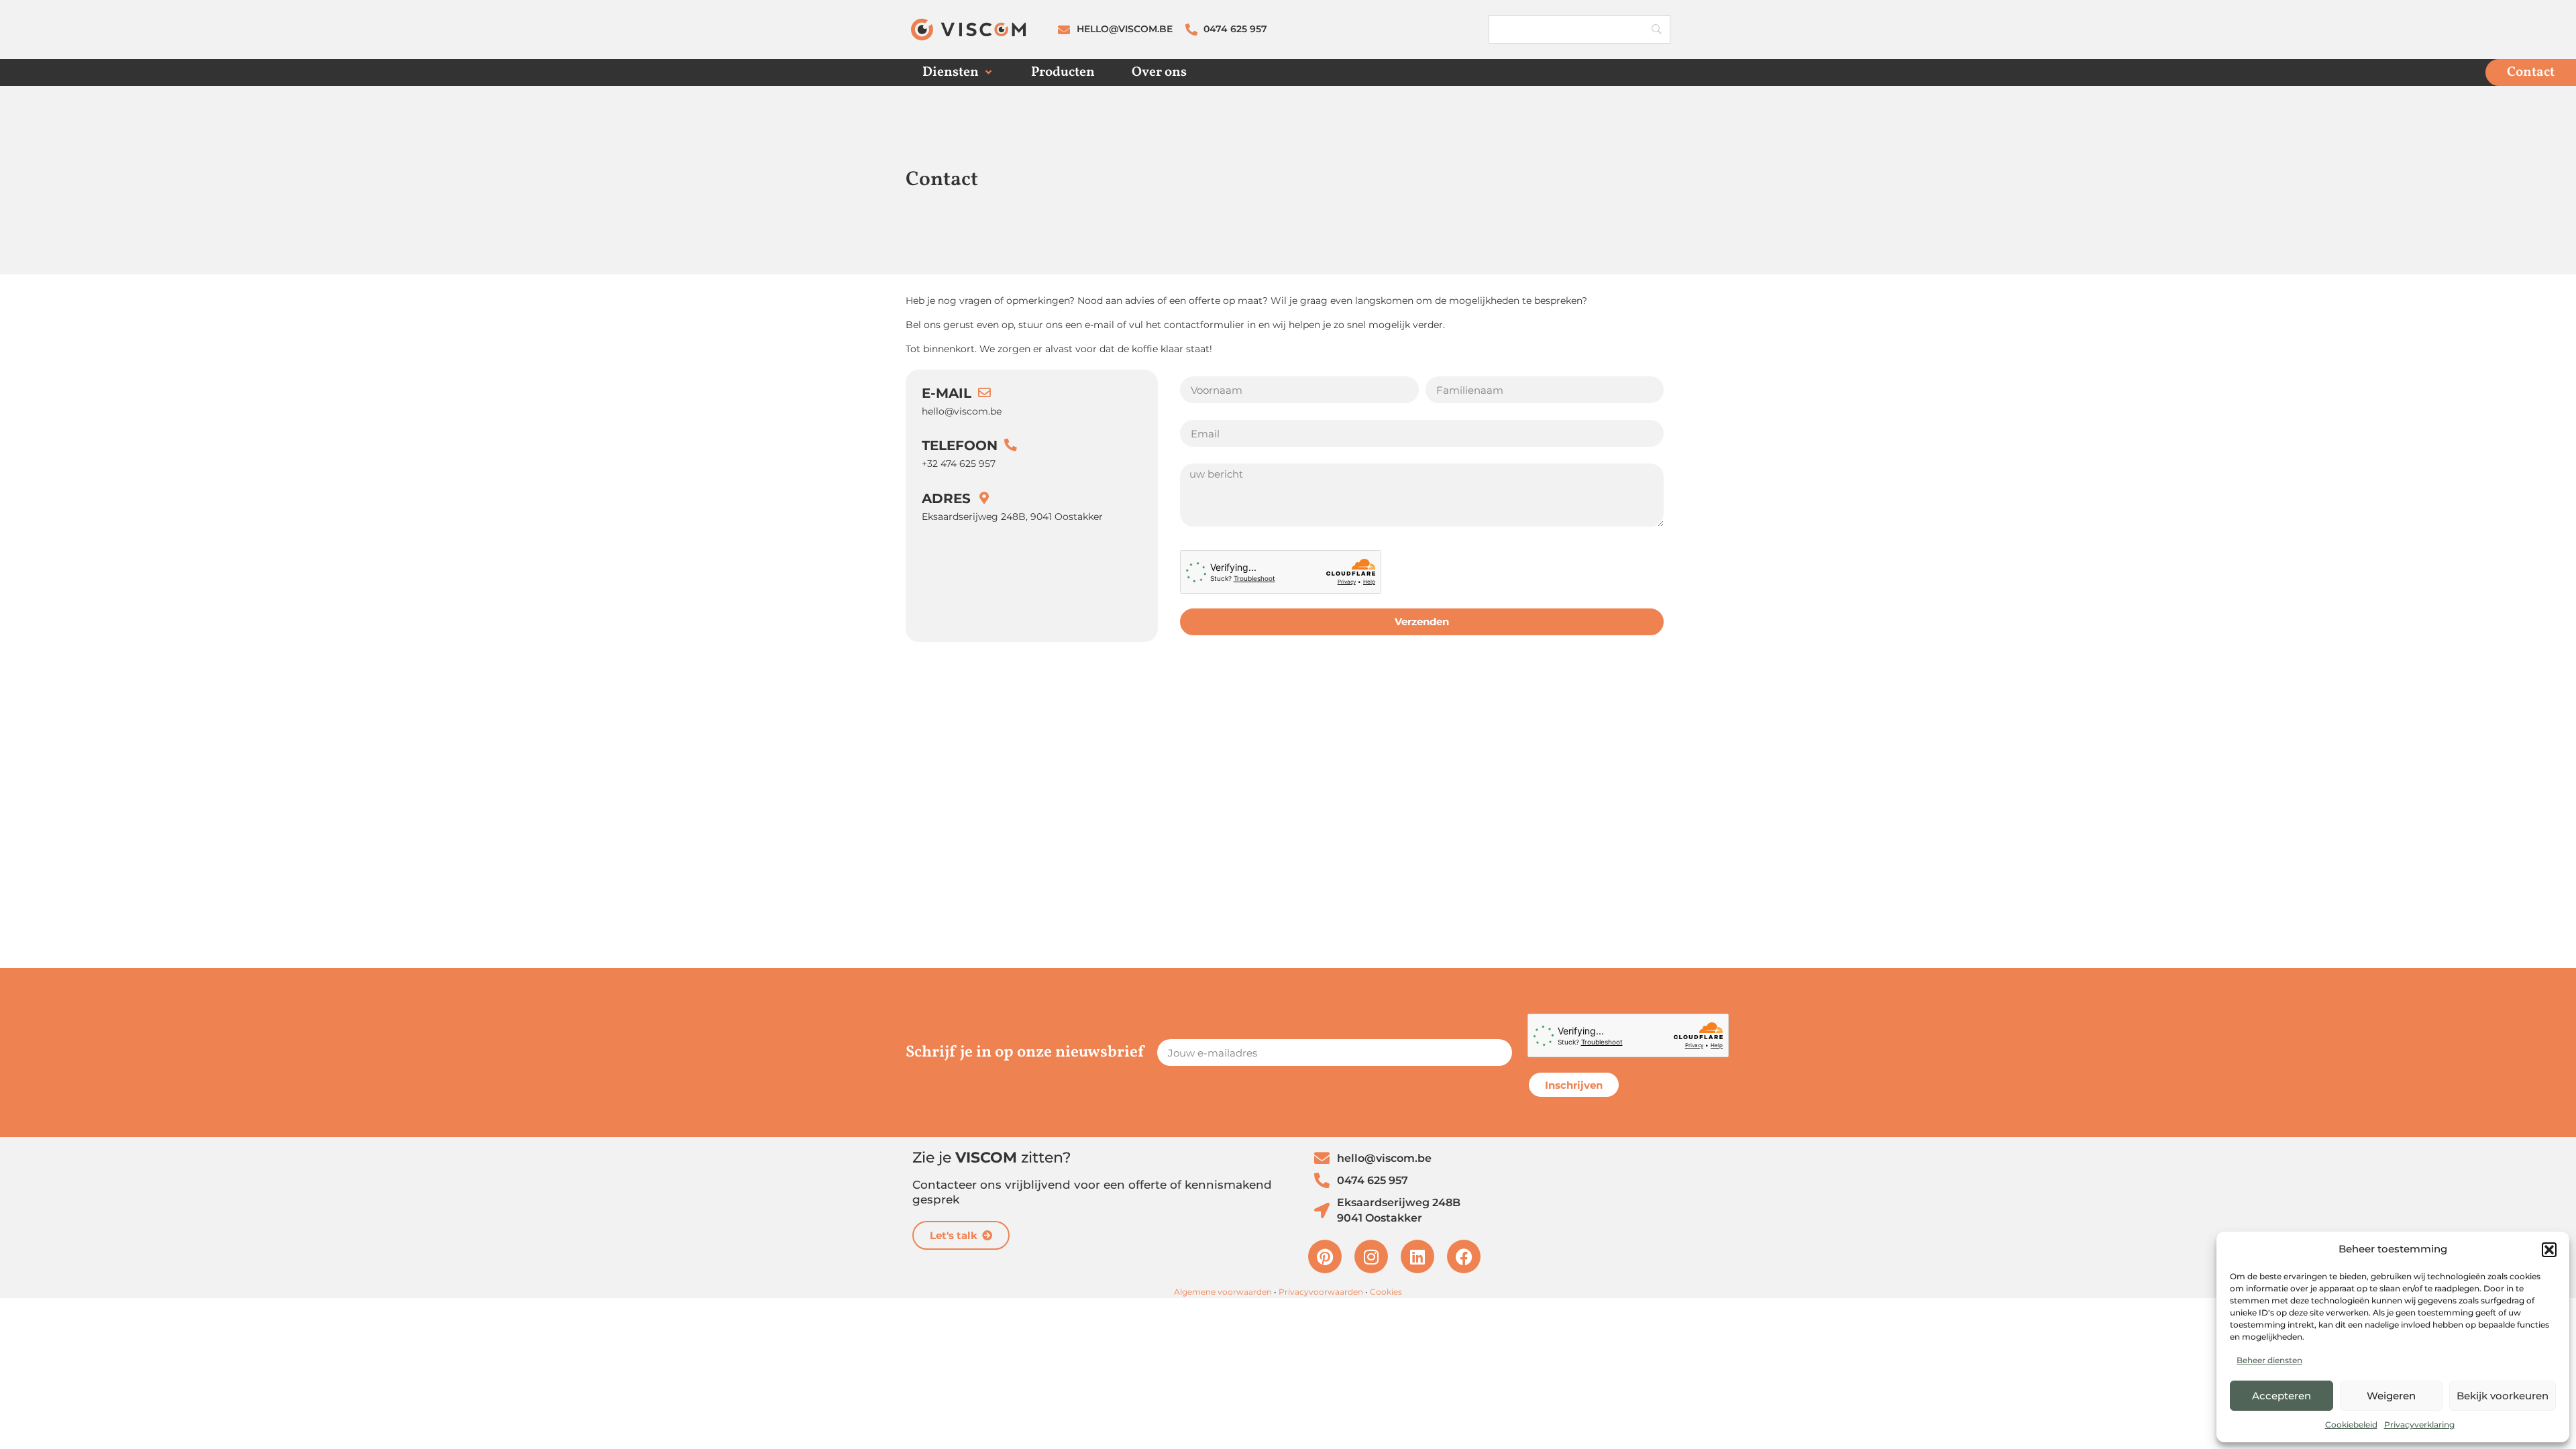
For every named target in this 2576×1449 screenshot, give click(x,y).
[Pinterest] (1325, 1256)
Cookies (1386, 1292)
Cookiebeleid (2351, 1425)
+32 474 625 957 (959, 464)
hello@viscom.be (962, 411)
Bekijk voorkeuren (2503, 1396)
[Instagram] (1371, 1256)
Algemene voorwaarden (1223, 1292)
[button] (2549, 1250)
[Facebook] (1464, 1256)
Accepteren (2282, 1396)
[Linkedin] (1417, 1256)
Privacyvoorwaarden (1321, 1292)
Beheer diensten (2269, 1360)
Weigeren (2391, 1396)
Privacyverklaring (2419, 1425)
